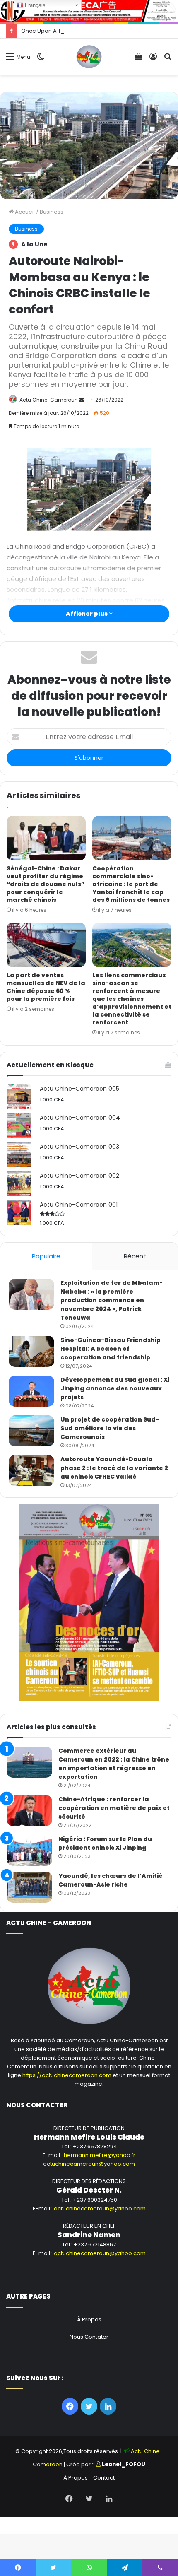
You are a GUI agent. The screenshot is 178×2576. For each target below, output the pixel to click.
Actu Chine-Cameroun (49, 400)
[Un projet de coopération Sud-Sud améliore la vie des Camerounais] (31, 1431)
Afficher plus (87, 614)
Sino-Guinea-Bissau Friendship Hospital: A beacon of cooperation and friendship (111, 1349)
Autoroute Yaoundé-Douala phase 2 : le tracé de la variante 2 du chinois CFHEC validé (114, 1468)
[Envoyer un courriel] (82, 400)
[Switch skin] (41, 60)
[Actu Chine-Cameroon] (89, 57)
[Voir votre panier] (139, 60)
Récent (135, 1256)
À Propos (89, 2319)
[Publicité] (89, 11)
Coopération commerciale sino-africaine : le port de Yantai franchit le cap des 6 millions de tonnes (131, 884)
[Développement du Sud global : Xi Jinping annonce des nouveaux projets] (31, 1391)
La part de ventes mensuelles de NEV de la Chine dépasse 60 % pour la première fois (46, 987)
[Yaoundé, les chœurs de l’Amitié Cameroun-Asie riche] (29, 1887)
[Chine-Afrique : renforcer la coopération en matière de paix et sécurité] (29, 1811)
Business (52, 212)
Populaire (46, 1256)
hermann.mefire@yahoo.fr (100, 2155)
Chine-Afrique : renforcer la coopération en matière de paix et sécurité (114, 1808)
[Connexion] (153, 60)
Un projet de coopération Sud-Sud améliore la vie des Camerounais (110, 1428)
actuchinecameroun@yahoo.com (89, 2164)
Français (34, 5)
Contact (104, 2478)
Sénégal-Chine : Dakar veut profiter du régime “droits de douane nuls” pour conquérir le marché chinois (46, 884)
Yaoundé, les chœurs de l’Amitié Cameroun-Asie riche (111, 1880)
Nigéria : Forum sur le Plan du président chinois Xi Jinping (105, 1843)
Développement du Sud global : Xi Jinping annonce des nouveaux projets (115, 1388)
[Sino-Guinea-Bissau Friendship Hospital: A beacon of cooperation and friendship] (31, 1351)
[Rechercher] (168, 60)
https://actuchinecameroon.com (67, 2075)
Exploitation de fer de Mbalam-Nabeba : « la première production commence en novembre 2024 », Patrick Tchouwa (112, 1300)
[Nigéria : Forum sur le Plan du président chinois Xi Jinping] (29, 1850)
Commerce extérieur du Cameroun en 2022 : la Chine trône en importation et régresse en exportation (114, 1764)
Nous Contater (89, 2337)
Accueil (24, 212)
